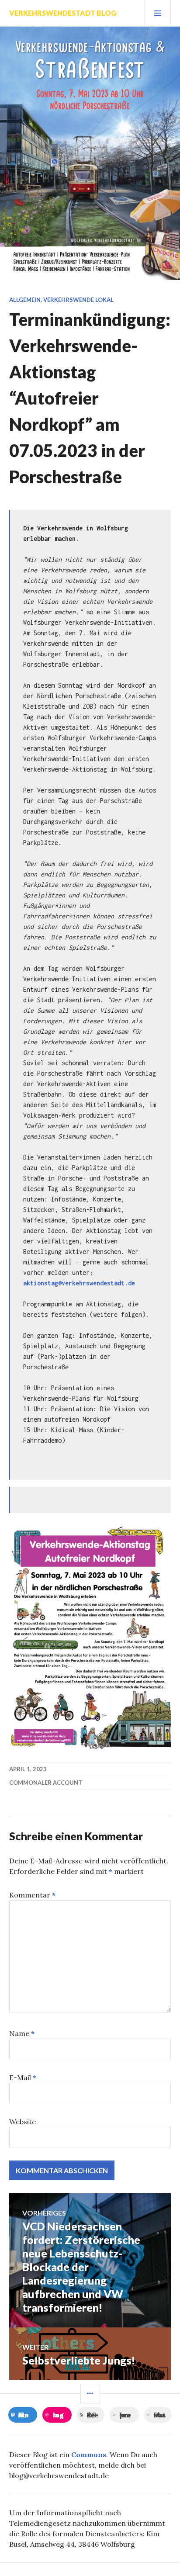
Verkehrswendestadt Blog (63, 13)
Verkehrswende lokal (78, 300)
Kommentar (32, 1895)
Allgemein (25, 300)
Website (22, 2122)
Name (22, 2033)
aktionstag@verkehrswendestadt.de (79, 1283)
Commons (89, 2455)
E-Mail (23, 2077)
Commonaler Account (46, 1783)
